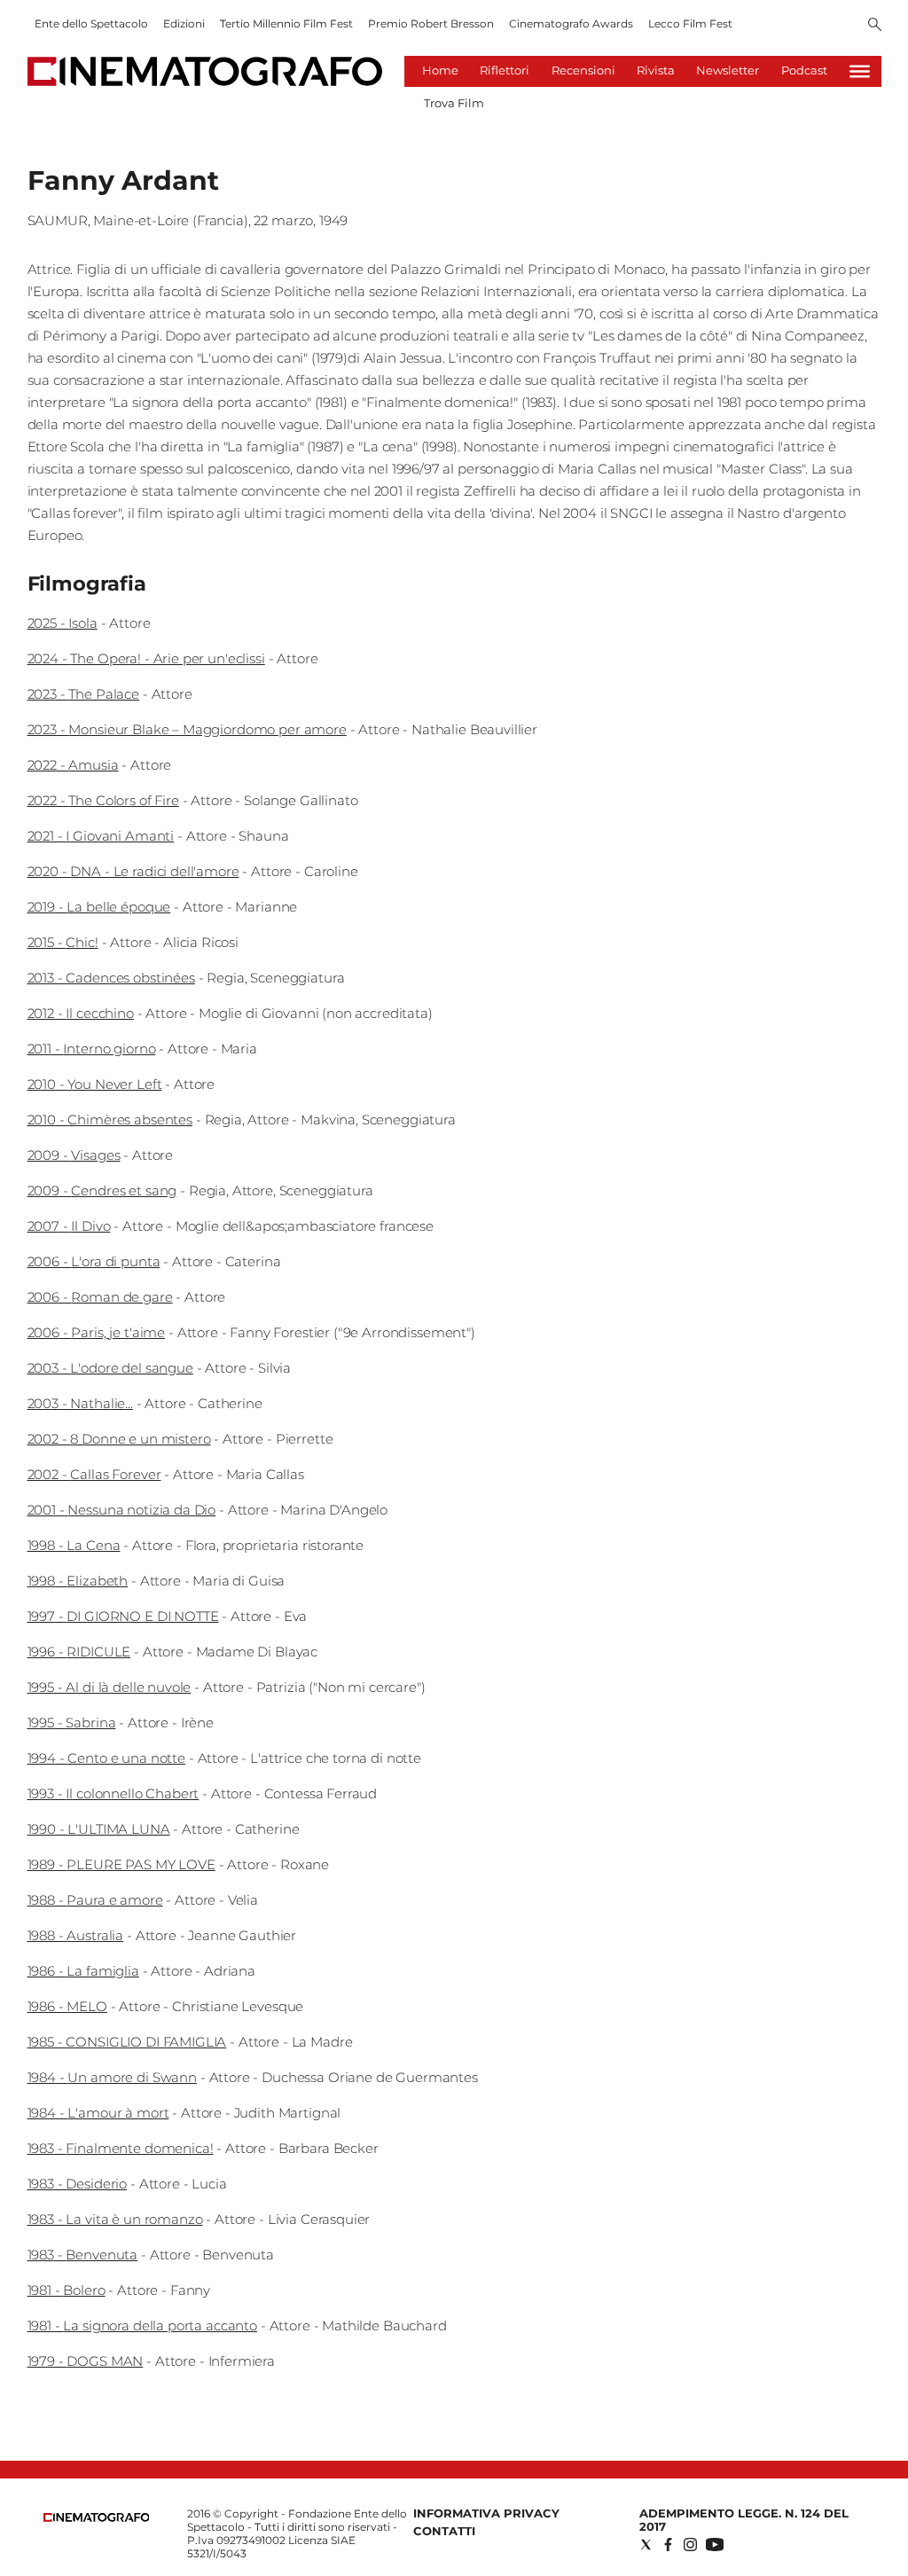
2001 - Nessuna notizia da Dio (122, 1510)
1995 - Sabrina (72, 1723)
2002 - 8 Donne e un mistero (119, 1439)
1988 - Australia (76, 1935)
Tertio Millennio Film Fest (286, 23)
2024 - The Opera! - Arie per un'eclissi (146, 658)
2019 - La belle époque (99, 907)
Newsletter (728, 70)
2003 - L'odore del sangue (110, 1368)
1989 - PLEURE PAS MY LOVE (121, 1864)
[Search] (875, 26)
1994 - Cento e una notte (106, 1758)
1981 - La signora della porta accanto (142, 2325)
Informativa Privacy (486, 2513)
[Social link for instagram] (690, 2545)
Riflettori (505, 70)
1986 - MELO (67, 2006)
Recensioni (583, 70)
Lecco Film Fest (690, 23)
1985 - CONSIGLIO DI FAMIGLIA (127, 2042)
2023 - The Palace (83, 694)
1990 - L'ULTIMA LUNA (99, 1829)
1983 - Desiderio (78, 2184)
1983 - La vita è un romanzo (115, 2219)
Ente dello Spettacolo (91, 23)
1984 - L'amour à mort (98, 2113)
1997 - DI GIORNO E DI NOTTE (123, 1616)
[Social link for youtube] (715, 2545)
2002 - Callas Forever (94, 1474)
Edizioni (184, 23)
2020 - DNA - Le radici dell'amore (133, 871)
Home (440, 70)
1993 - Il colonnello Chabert (113, 1793)
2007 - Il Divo (69, 1226)
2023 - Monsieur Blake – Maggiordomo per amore (187, 729)
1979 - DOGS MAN (86, 2361)
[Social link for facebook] (668, 2545)
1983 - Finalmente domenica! (121, 2148)
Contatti (444, 2531)
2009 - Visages (74, 1155)
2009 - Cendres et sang (102, 1190)
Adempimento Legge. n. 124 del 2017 (744, 2520)
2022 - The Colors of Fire (103, 800)
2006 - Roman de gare (100, 1297)
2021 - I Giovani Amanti (101, 836)
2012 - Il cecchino (81, 1013)
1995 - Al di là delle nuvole (110, 1687)
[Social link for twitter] (646, 2545)
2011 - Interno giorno (92, 1049)
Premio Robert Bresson (431, 23)
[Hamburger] (860, 71)
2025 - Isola (63, 623)
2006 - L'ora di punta (94, 1261)
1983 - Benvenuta (83, 2255)
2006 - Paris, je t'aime (97, 1332)
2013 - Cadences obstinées (111, 978)
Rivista (656, 70)
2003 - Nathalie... (80, 1403)
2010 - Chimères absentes (110, 1120)
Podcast (804, 70)
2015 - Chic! (63, 942)
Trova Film (454, 103)
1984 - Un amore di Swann (112, 2077)
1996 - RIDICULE (79, 1652)
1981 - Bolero (67, 2290)
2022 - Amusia (73, 765)
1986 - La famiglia (83, 1971)
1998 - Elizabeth (78, 1581)
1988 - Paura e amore (95, 1900)
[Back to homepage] (97, 2518)
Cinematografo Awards (571, 23)
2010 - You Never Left (95, 1084)
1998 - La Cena (74, 1545)
